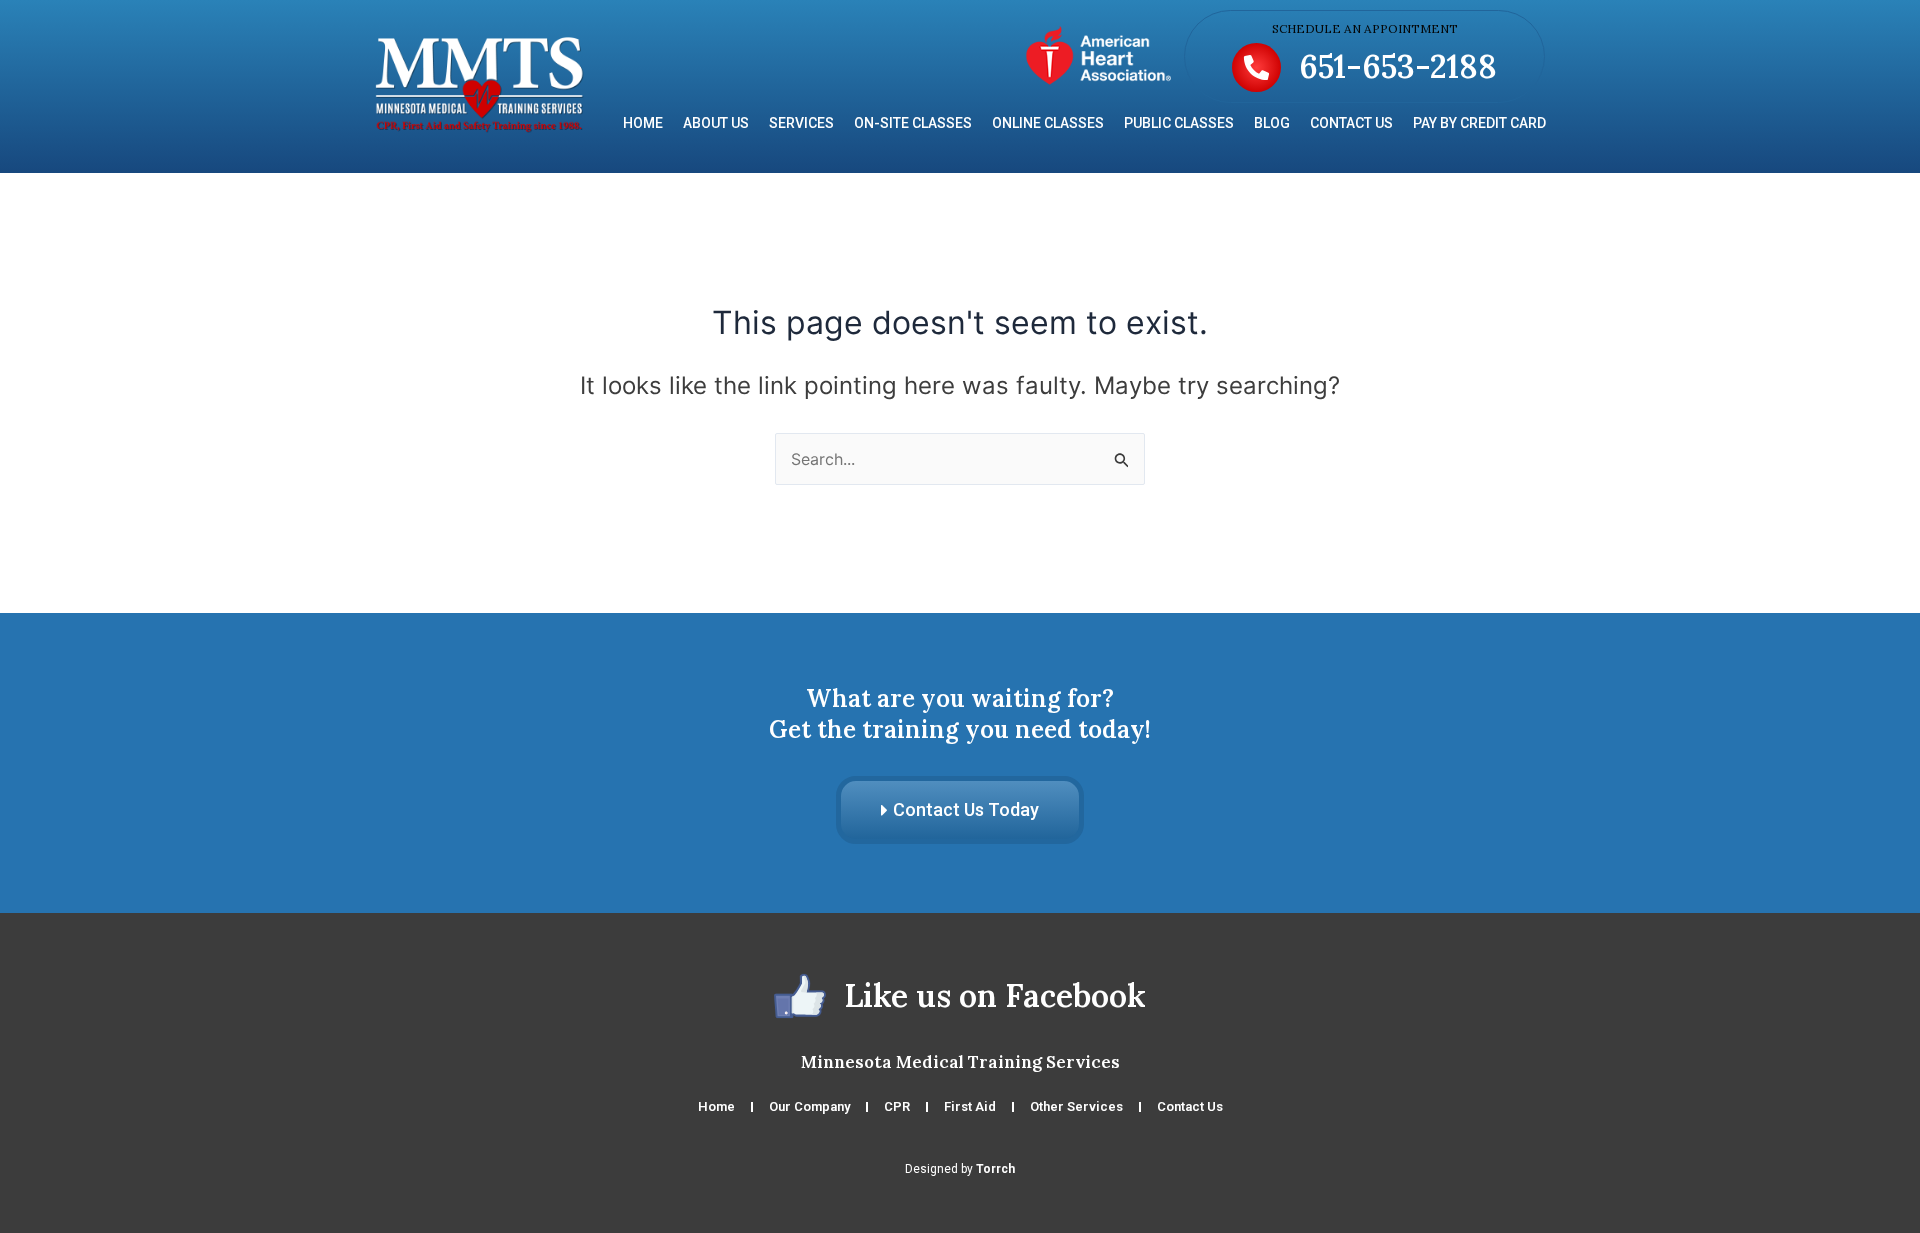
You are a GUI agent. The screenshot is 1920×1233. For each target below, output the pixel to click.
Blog (1272, 123)
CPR (897, 1106)
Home (643, 123)
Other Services (1076, 1106)
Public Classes (1179, 123)
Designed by (960, 1169)
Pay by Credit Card (1479, 123)
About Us (716, 123)
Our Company (809, 1106)
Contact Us (1351, 123)
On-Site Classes (913, 123)
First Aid (970, 1106)
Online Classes (1048, 123)
